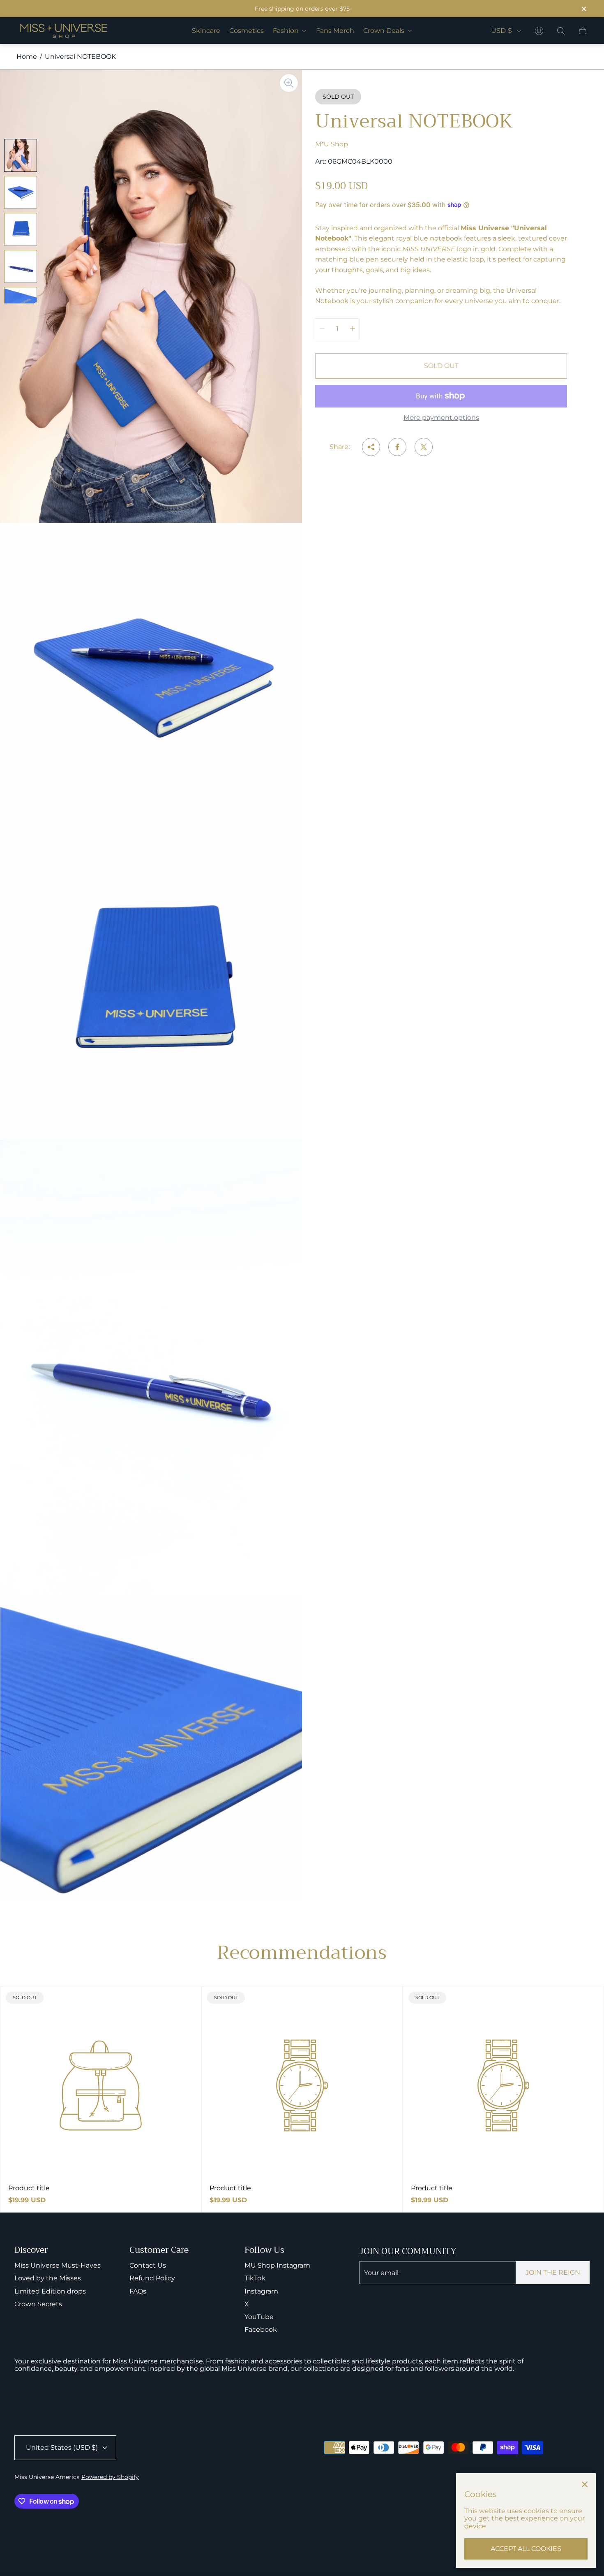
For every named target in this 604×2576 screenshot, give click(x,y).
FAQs (138, 2291)
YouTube (259, 2317)
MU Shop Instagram (277, 2265)
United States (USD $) (62, 2448)
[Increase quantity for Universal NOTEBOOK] (353, 329)
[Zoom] (289, 83)
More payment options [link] (441, 418)
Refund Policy (152, 2278)
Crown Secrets (38, 2304)
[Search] (561, 31)
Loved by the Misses (48, 2278)
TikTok (255, 2278)
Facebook (261, 2330)
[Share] (371, 447)
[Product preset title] (101, 2085)
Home (27, 57)
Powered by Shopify (110, 2477)
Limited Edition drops (50, 2291)
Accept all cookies (526, 2549)
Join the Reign (553, 2272)
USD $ (501, 31)
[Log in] (539, 31)
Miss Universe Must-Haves (58, 2265)
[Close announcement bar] (583, 9)
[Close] (585, 2484)
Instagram (261, 2291)
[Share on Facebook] (397, 447)
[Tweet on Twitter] (424, 447)
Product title (29, 2188)
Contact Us (148, 2265)
